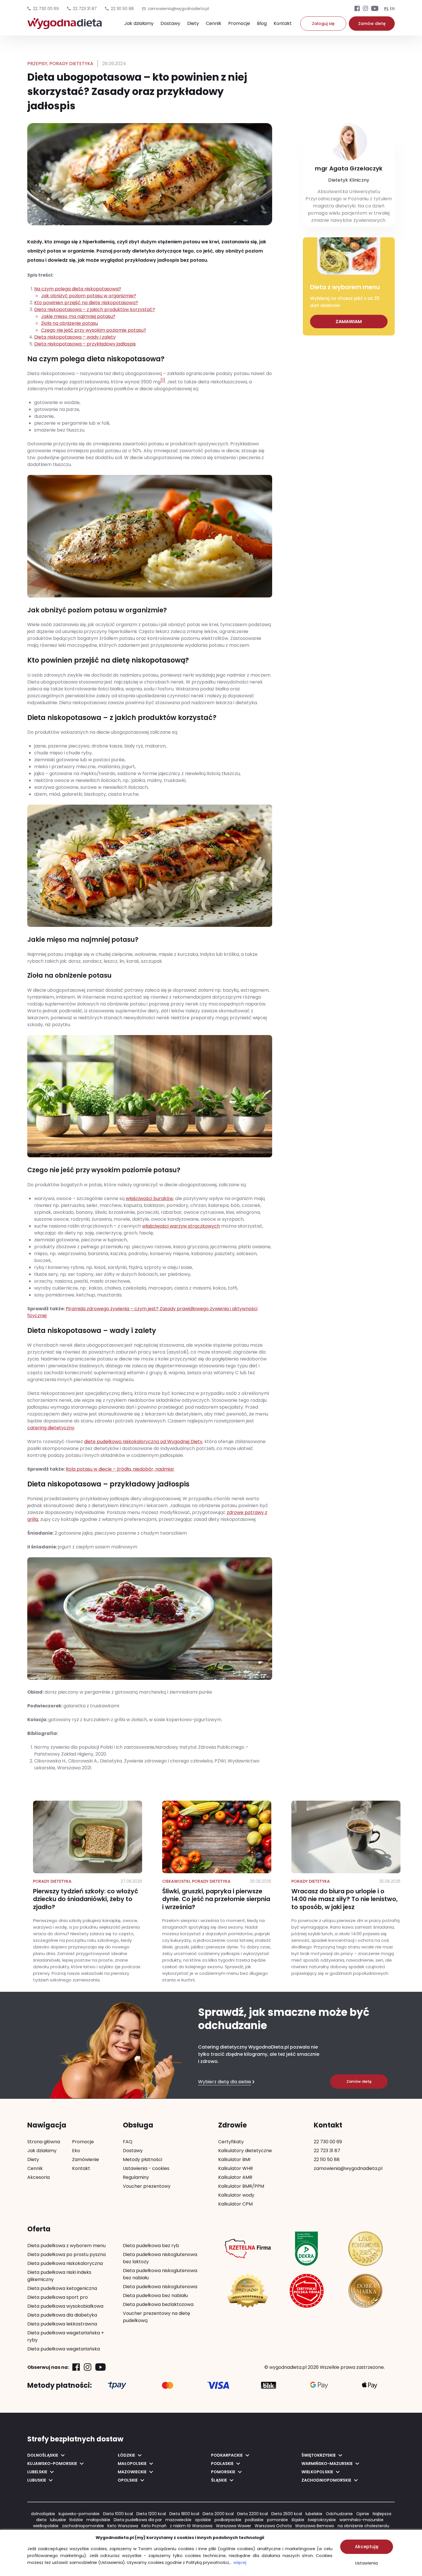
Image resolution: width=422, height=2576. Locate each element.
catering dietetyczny (51, 1428)
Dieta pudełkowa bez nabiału (155, 2296)
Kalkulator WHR (236, 2168)
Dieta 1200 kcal (151, 2514)
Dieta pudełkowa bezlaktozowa (158, 2304)
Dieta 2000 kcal (218, 2514)
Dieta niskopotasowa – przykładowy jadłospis (85, 344)
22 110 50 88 (122, 9)
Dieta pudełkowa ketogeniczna (62, 2288)
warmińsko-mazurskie (361, 2520)
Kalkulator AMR (235, 2177)
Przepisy (37, 64)
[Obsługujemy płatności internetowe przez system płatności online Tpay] (117, 2385)
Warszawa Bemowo (315, 2526)
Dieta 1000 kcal (118, 2514)
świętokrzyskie (322, 2520)
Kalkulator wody (236, 2195)
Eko (76, 2151)
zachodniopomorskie (83, 2526)
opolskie (203, 2520)
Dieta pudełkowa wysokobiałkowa (65, 2306)
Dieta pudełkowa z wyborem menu (66, 2246)
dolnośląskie (43, 2514)
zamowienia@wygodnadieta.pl (348, 2168)
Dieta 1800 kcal (184, 2514)
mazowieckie (178, 2520)
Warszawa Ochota (273, 2526)
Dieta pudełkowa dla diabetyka (62, 2315)
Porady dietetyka (71, 64)
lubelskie (314, 2514)
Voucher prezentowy (147, 2186)
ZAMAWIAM (349, 322)
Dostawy (170, 23)
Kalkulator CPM (235, 2204)
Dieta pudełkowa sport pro (58, 2297)
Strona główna (44, 2142)
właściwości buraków (149, 1198)
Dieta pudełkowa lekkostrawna (62, 2324)
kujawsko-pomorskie (79, 2514)
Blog (262, 23)
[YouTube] (375, 9)
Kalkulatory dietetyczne (245, 2151)
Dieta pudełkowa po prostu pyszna (66, 2254)
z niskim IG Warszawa (191, 2526)
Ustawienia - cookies (146, 2168)
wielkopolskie (46, 2526)
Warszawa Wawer (234, 2526)
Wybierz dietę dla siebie (225, 2082)
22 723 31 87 (85, 9)
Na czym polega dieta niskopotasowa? (85, 292)
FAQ (128, 2142)
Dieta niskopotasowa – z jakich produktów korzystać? (95, 320)
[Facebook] (357, 9)
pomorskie (277, 2520)
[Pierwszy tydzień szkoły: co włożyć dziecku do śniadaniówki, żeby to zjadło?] (88, 1892)
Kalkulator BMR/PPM (241, 2186)
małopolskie (98, 2520)
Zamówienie (86, 2159)
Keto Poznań (154, 2526)
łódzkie (76, 2520)
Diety (193, 23)
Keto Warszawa (123, 2526)
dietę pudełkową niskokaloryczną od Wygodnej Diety (143, 1442)
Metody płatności (143, 2159)
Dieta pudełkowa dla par (138, 2520)
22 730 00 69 (46, 9)
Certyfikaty (231, 2142)
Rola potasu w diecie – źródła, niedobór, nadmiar (120, 1469)
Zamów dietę (372, 24)
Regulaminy (136, 2177)
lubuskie (58, 2520)
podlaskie (254, 2520)
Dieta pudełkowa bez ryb (151, 2246)
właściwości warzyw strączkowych (181, 1226)
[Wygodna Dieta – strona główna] (65, 26)
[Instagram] (365, 9)
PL (386, 9)
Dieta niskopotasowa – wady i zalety (75, 337)
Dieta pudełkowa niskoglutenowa (160, 2287)
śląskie (298, 2520)
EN (392, 9)
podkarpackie (228, 2520)
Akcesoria (38, 2177)
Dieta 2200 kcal (252, 2514)
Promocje (239, 23)
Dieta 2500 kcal (287, 2514)
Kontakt (283, 23)
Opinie (363, 2514)
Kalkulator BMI (234, 2159)
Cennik (214, 23)
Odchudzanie (339, 2514)
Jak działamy (139, 23)
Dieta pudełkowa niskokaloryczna (65, 2263)
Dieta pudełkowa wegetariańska (64, 2349)
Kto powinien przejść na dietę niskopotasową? (86, 303)
